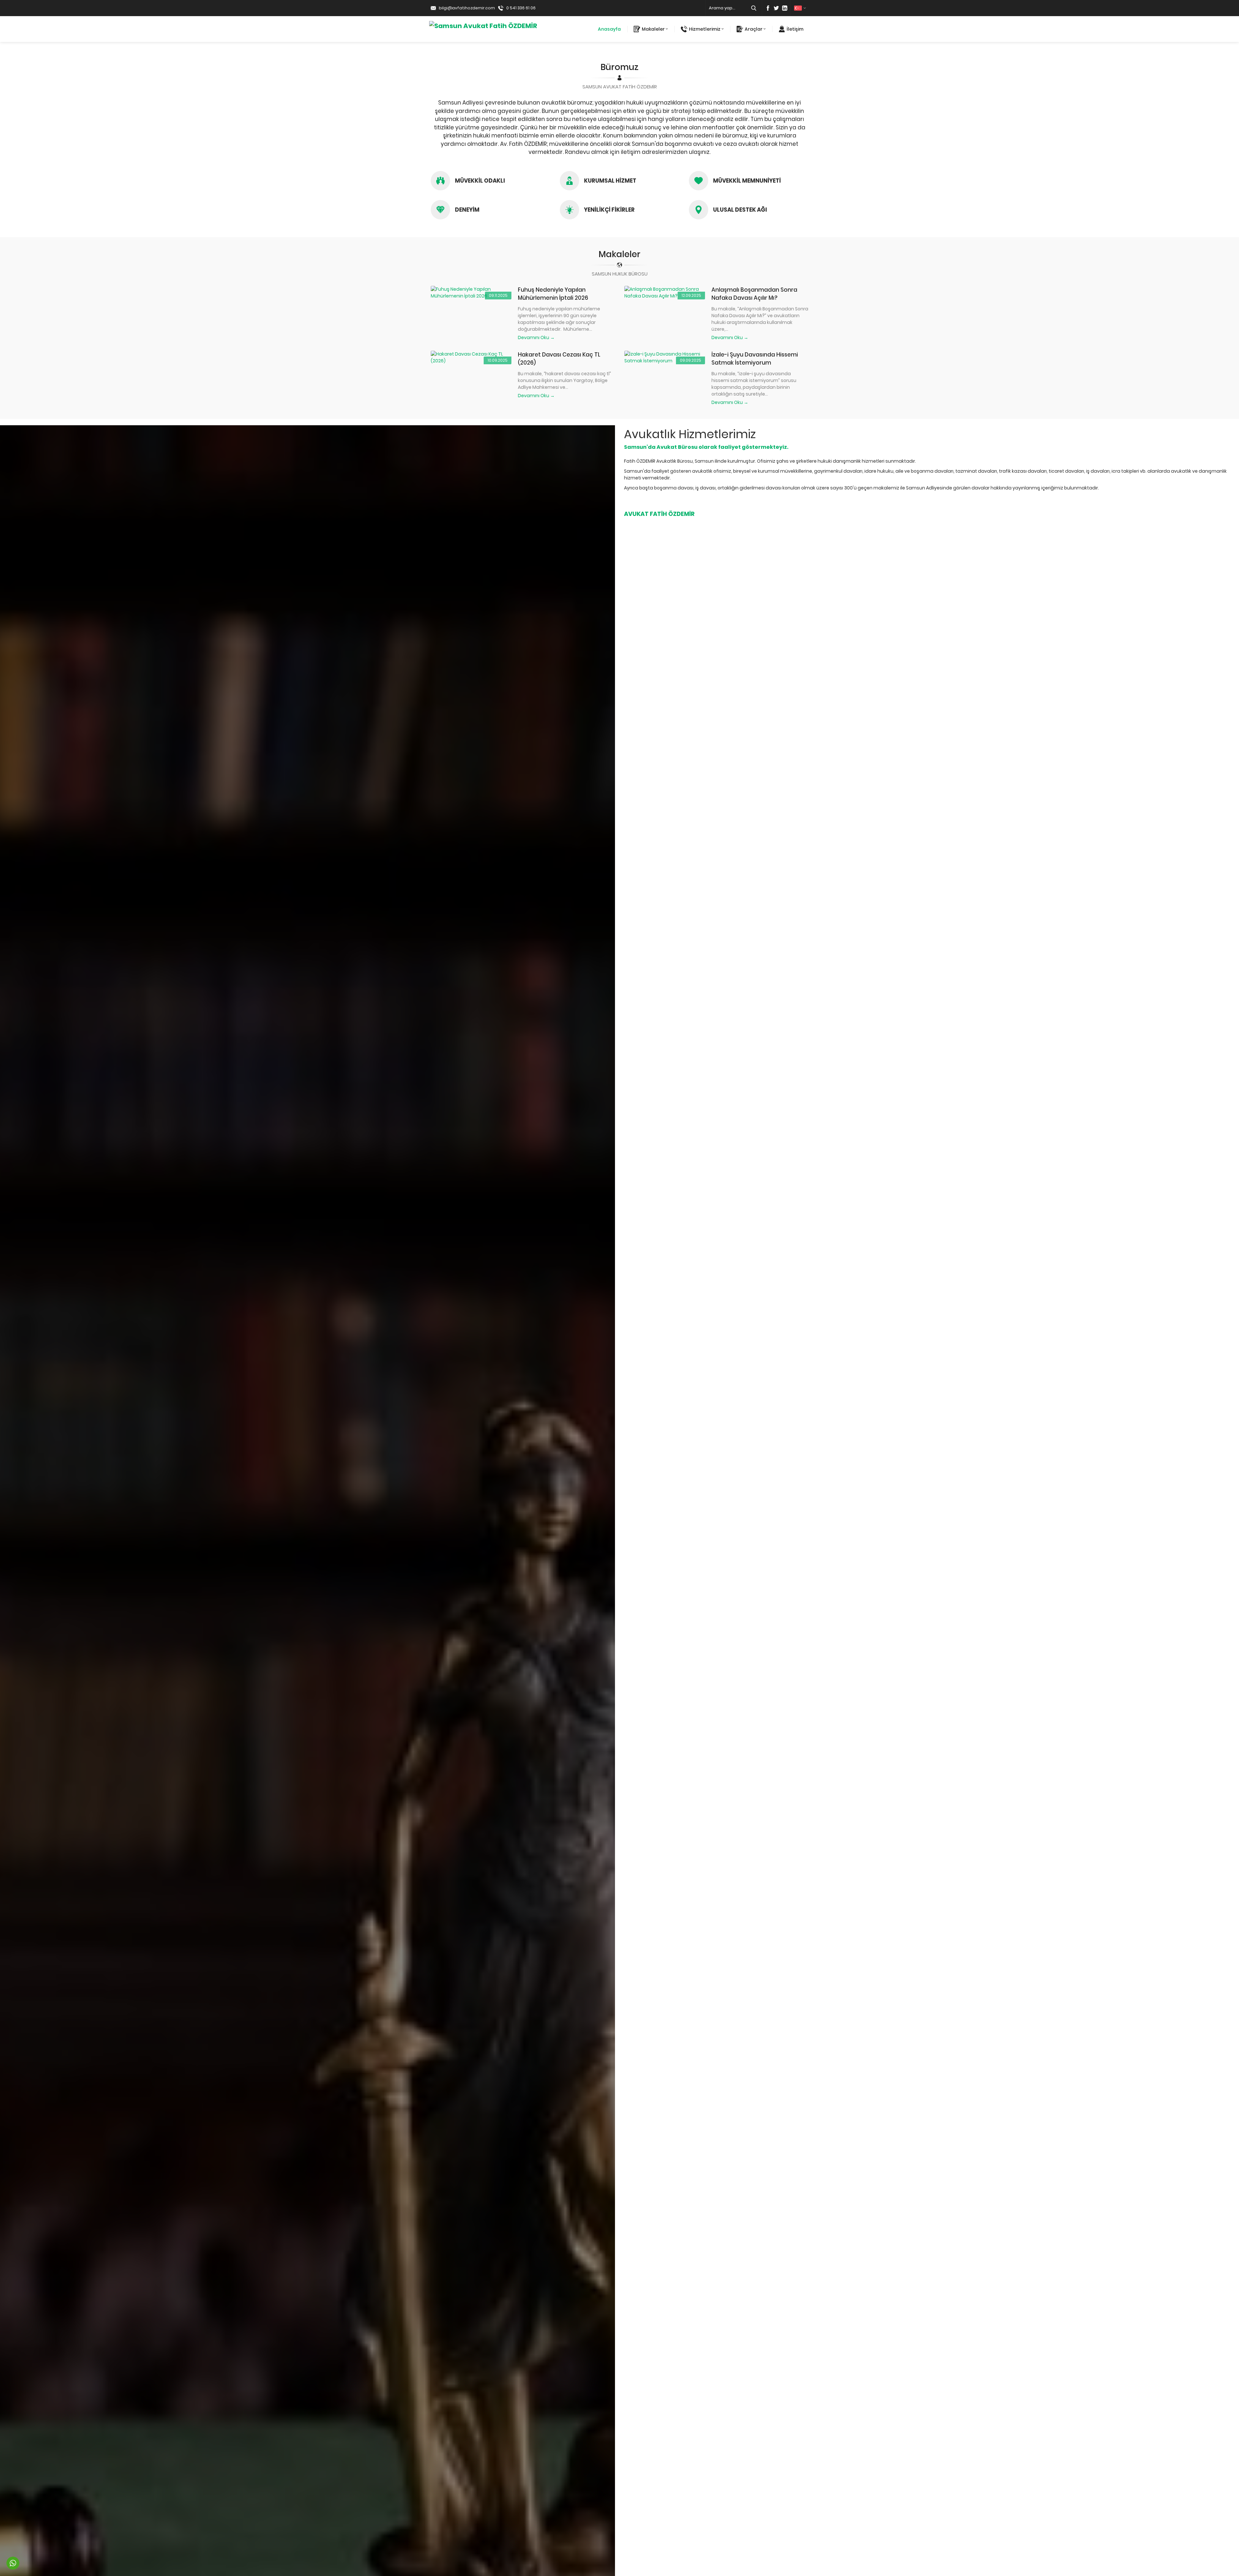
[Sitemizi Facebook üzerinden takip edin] (768, 8)
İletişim (795, 29)
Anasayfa (609, 29)
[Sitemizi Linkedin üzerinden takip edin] (785, 8)
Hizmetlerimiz (705, 29)
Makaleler (653, 29)
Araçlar (754, 29)
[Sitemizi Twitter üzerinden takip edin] (776, 8)
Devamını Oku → (536, 337)
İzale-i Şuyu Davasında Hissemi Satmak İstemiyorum (755, 359)
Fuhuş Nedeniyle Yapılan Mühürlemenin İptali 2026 (553, 294)
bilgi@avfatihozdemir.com (467, 8)
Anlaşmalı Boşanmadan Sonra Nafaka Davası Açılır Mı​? (754, 294)
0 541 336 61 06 (521, 8)
